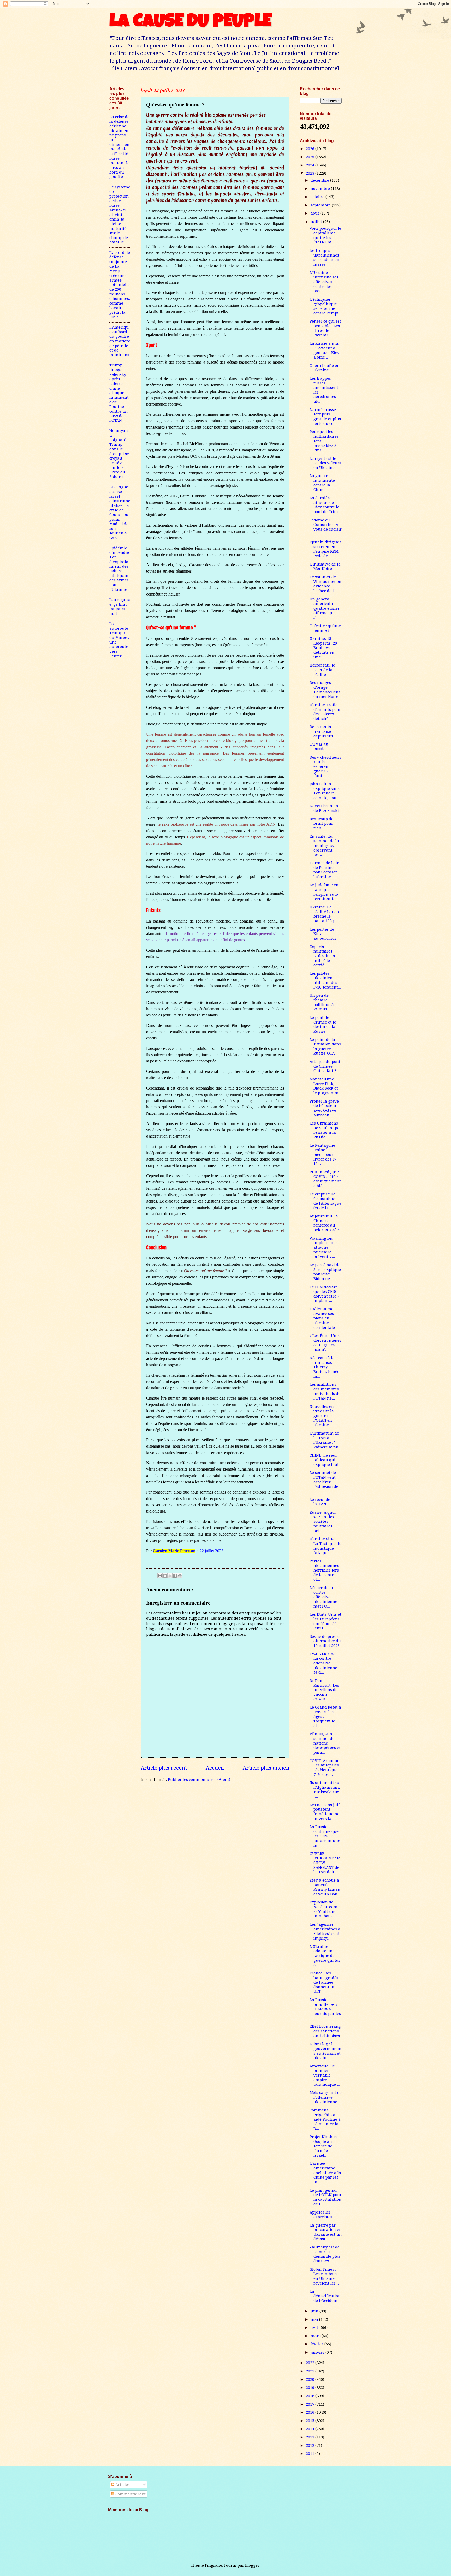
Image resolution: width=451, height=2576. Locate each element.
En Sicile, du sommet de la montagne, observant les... (324, 846)
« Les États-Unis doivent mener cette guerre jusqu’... (325, 1343)
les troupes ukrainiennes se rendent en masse (324, 257)
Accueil (215, 1768)
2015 (311, 2421)
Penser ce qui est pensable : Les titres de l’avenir (325, 328)
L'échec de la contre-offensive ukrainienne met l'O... (323, 1597)
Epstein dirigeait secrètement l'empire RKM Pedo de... (325, 549)
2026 (311, 149)
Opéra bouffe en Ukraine (325, 368)
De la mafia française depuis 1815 (322, 731)
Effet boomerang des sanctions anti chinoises (325, 2031)
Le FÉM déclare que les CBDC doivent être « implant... (324, 1294)
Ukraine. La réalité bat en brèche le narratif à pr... (325, 914)
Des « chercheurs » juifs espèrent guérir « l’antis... (325, 767)
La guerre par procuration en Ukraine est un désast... (326, 2232)
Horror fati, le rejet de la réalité (322, 670)
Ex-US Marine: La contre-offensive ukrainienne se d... (323, 1663)
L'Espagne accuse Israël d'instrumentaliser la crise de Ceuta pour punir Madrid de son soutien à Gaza (120, 512)
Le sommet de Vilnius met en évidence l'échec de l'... (325, 584)
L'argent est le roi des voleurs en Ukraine (325, 463)
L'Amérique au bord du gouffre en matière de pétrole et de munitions (120, 341)
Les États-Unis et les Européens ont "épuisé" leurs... (325, 1621)
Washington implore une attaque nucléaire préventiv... (323, 1248)
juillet (317, 222)
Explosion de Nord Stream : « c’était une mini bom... (325, 1909)
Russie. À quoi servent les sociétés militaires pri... (323, 1522)
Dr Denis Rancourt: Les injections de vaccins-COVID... (324, 1690)
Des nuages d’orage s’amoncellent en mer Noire (325, 690)
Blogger (252, 2565)
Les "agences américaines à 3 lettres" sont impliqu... (325, 1931)
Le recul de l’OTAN (320, 1502)
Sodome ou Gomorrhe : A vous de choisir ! (326, 527)
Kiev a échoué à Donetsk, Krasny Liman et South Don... (325, 1887)
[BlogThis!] (165, 1576)
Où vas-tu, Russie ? (319, 747)
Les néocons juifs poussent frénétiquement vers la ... (325, 1812)
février (318, 2344)
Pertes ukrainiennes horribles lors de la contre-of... (324, 1570)
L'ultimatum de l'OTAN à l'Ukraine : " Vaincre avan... (326, 1440)
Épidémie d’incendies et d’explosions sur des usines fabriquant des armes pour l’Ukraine (120, 569)
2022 (311, 2363)
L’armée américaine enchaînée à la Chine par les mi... (325, 2173)
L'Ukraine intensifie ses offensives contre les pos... (324, 282)
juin (315, 2311)
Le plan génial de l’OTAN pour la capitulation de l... (326, 2197)
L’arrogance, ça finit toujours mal (120, 607)
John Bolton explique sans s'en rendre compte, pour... (325, 791)
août (315, 213)
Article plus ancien (266, 1768)
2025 (311, 157)
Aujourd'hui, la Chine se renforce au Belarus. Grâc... (326, 1223)
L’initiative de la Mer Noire (325, 567)
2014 (311, 2429)
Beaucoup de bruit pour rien (321, 823)
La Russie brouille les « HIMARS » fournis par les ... (325, 2009)
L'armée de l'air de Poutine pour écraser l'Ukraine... (324, 870)
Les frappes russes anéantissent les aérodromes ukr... (324, 390)
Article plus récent (164, 1768)
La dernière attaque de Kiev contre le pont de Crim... (325, 505)
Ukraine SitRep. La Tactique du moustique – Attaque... (326, 1546)
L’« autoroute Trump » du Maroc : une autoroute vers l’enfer (119, 640)
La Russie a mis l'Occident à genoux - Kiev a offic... (325, 350)
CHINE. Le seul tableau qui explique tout (324, 1460)
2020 (311, 2379)
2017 (311, 2404)
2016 (311, 2412)
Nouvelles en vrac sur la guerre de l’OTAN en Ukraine (322, 1416)
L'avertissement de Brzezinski (325, 808)
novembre (321, 189)
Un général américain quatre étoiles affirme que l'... (325, 608)
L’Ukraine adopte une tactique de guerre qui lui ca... (325, 1956)
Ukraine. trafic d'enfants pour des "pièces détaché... (325, 712)
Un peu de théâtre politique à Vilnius (322, 1002)
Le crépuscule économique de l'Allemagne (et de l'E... (325, 1201)
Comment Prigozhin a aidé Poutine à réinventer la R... (325, 2119)
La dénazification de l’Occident (325, 2296)
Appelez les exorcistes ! (322, 2215)
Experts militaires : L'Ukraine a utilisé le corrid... (322, 956)
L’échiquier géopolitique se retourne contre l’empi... (326, 306)
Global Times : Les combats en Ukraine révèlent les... (324, 2276)
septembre (321, 205)
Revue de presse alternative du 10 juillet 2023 (325, 1641)
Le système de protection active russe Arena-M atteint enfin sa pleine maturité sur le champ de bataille (120, 215)
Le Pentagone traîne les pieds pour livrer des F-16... (323, 1155)
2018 (311, 2396)
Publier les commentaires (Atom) (199, 1780)
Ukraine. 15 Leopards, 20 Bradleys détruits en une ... (323, 648)
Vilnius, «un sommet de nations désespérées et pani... (325, 1743)
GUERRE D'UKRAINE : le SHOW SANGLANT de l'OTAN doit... (325, 1863)
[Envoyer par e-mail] (160, 1576)
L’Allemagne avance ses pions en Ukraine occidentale (322, 1318)
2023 (311, 173)
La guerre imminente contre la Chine (322, 483)
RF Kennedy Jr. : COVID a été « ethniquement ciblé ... (325, 1179)
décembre (320, 180)
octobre (318, 197)
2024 (311, 165)
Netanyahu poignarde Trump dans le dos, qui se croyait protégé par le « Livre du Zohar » (119, 454)
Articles (122, 2485)
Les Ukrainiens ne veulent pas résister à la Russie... (325, 1130)
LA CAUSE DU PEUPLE (190, 23)
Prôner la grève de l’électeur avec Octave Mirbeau (324, 1108)
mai (315, 2319)
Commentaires (129, 2494)
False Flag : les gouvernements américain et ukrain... (326, 2051)
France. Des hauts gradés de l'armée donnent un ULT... (324, 1982)
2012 (311, 2446)
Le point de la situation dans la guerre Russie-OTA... (325, 1047)
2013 (311, 2437)
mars (316, 2336)
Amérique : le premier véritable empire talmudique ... (325, 2075)
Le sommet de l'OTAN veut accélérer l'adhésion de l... (324, 1482)
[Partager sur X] (170, 1576)
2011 (311, 2454)
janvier (318, 2352)
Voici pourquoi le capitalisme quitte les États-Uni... (325, 235)
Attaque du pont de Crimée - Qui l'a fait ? (325, 1066)
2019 (311, 2388)
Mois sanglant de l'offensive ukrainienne (326, 2097)
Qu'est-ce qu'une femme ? (325, 628)
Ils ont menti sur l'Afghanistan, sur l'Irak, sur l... (325, 1790)
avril (316, 2328)
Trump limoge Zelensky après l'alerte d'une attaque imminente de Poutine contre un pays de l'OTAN (119, 393)
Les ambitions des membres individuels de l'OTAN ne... (325, 1391)
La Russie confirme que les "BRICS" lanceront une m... (325, 1836)
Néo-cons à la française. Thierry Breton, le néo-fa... (325, 1367)
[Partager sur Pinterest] (180, 1576)
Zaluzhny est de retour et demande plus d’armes (325, 2254)
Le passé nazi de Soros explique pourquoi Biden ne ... (325, 1272)
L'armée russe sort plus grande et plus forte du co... (325, 417)
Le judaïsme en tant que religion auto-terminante (325, 892)
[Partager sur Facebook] (175, 1576)
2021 (311, 2371)
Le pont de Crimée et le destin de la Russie (323, 1024)
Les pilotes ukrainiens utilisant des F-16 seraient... (325, 980)
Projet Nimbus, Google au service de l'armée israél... (324, 2146)
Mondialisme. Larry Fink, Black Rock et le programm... (326, 1086)
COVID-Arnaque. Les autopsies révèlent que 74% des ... (325, 1768)
